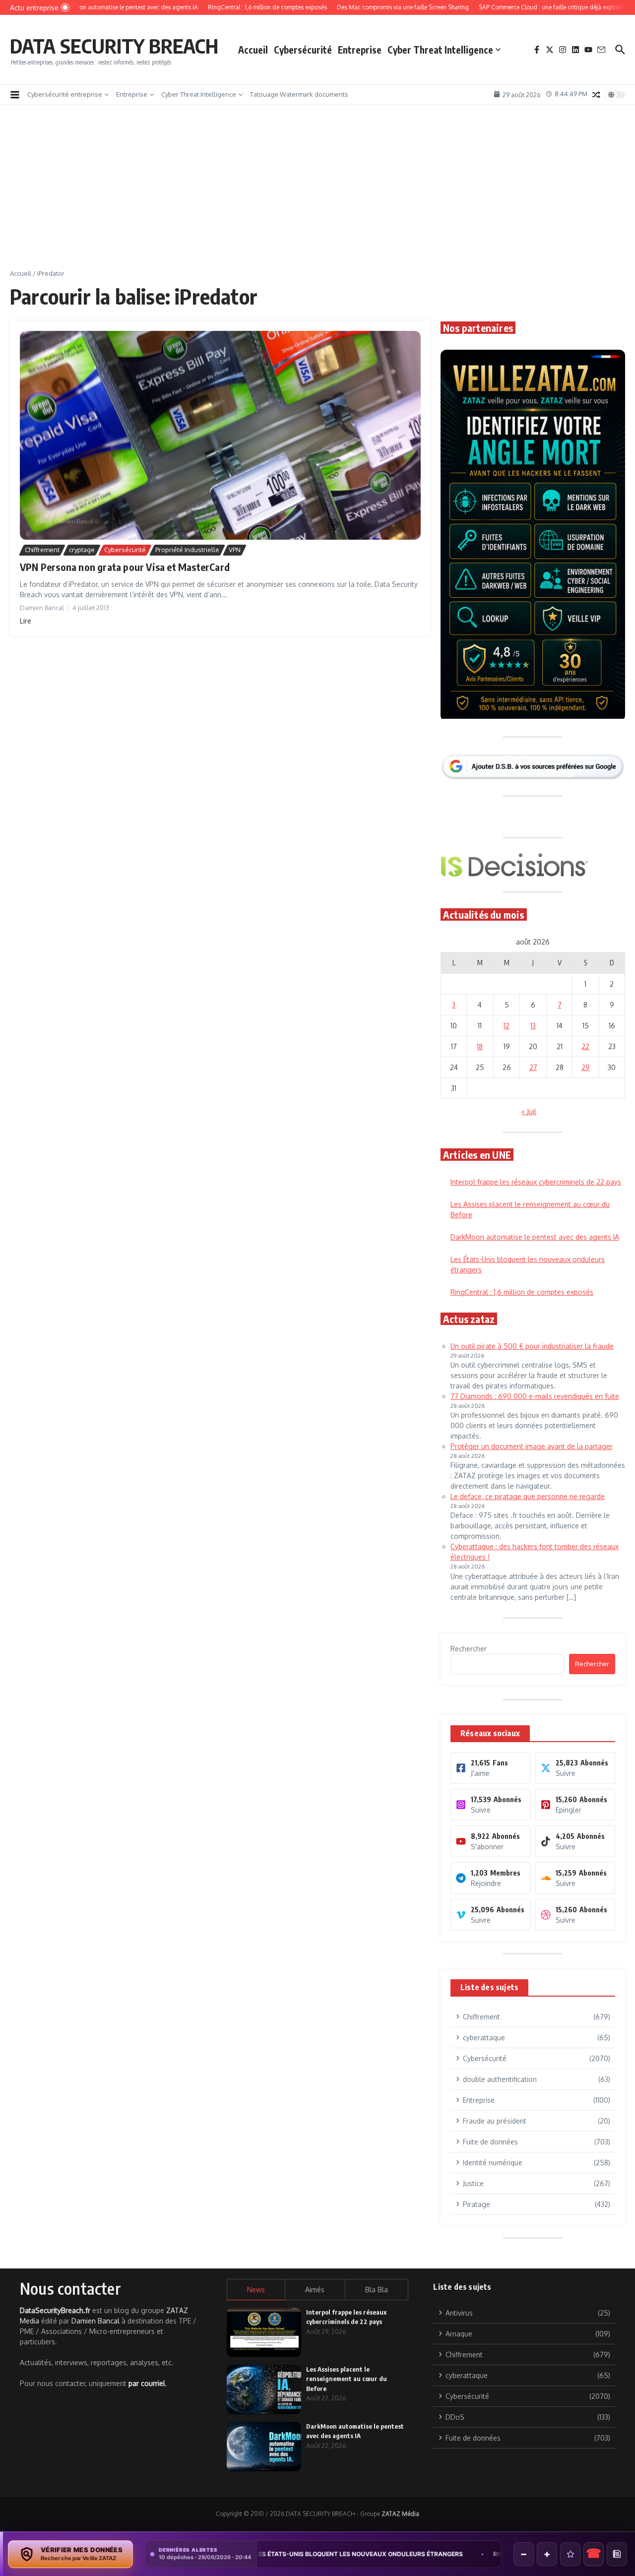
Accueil (253, 50)
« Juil (529, 1111)
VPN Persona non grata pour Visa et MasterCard (125, 567)
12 (507, 1026)
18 (480, 1046)
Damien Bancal (95, 2321)
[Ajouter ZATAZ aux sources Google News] (617, 2554)
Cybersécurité (303, 50)
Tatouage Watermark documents (299, 94)
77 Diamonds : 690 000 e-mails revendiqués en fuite (535, 1396)
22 (585, 1046)
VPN (235, 550)
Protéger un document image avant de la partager (532, 1446)
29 (586, 1067)
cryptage (82, 550)
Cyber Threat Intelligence (440, 50)
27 (533, 1067)
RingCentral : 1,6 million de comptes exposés (522, 1292)
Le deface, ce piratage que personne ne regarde (528, 1496)
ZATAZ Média (400, 2514)
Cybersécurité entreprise (65, 94)
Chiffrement (42, 550)
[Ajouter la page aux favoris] (570, 2554)
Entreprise (360, 50)
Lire (26, 621)
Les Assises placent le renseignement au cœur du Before (347, 2379)
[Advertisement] (317, 194)
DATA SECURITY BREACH (114, 46)
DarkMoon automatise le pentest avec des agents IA (535, 1237)
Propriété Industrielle (187, 550)
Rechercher (469, 1649)
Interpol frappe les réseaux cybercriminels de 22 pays (536, 1182)
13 (533, 1026)
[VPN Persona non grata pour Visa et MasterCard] (220, 435)
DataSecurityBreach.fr (55, 2310)
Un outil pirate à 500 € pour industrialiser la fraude (532, 1346)
